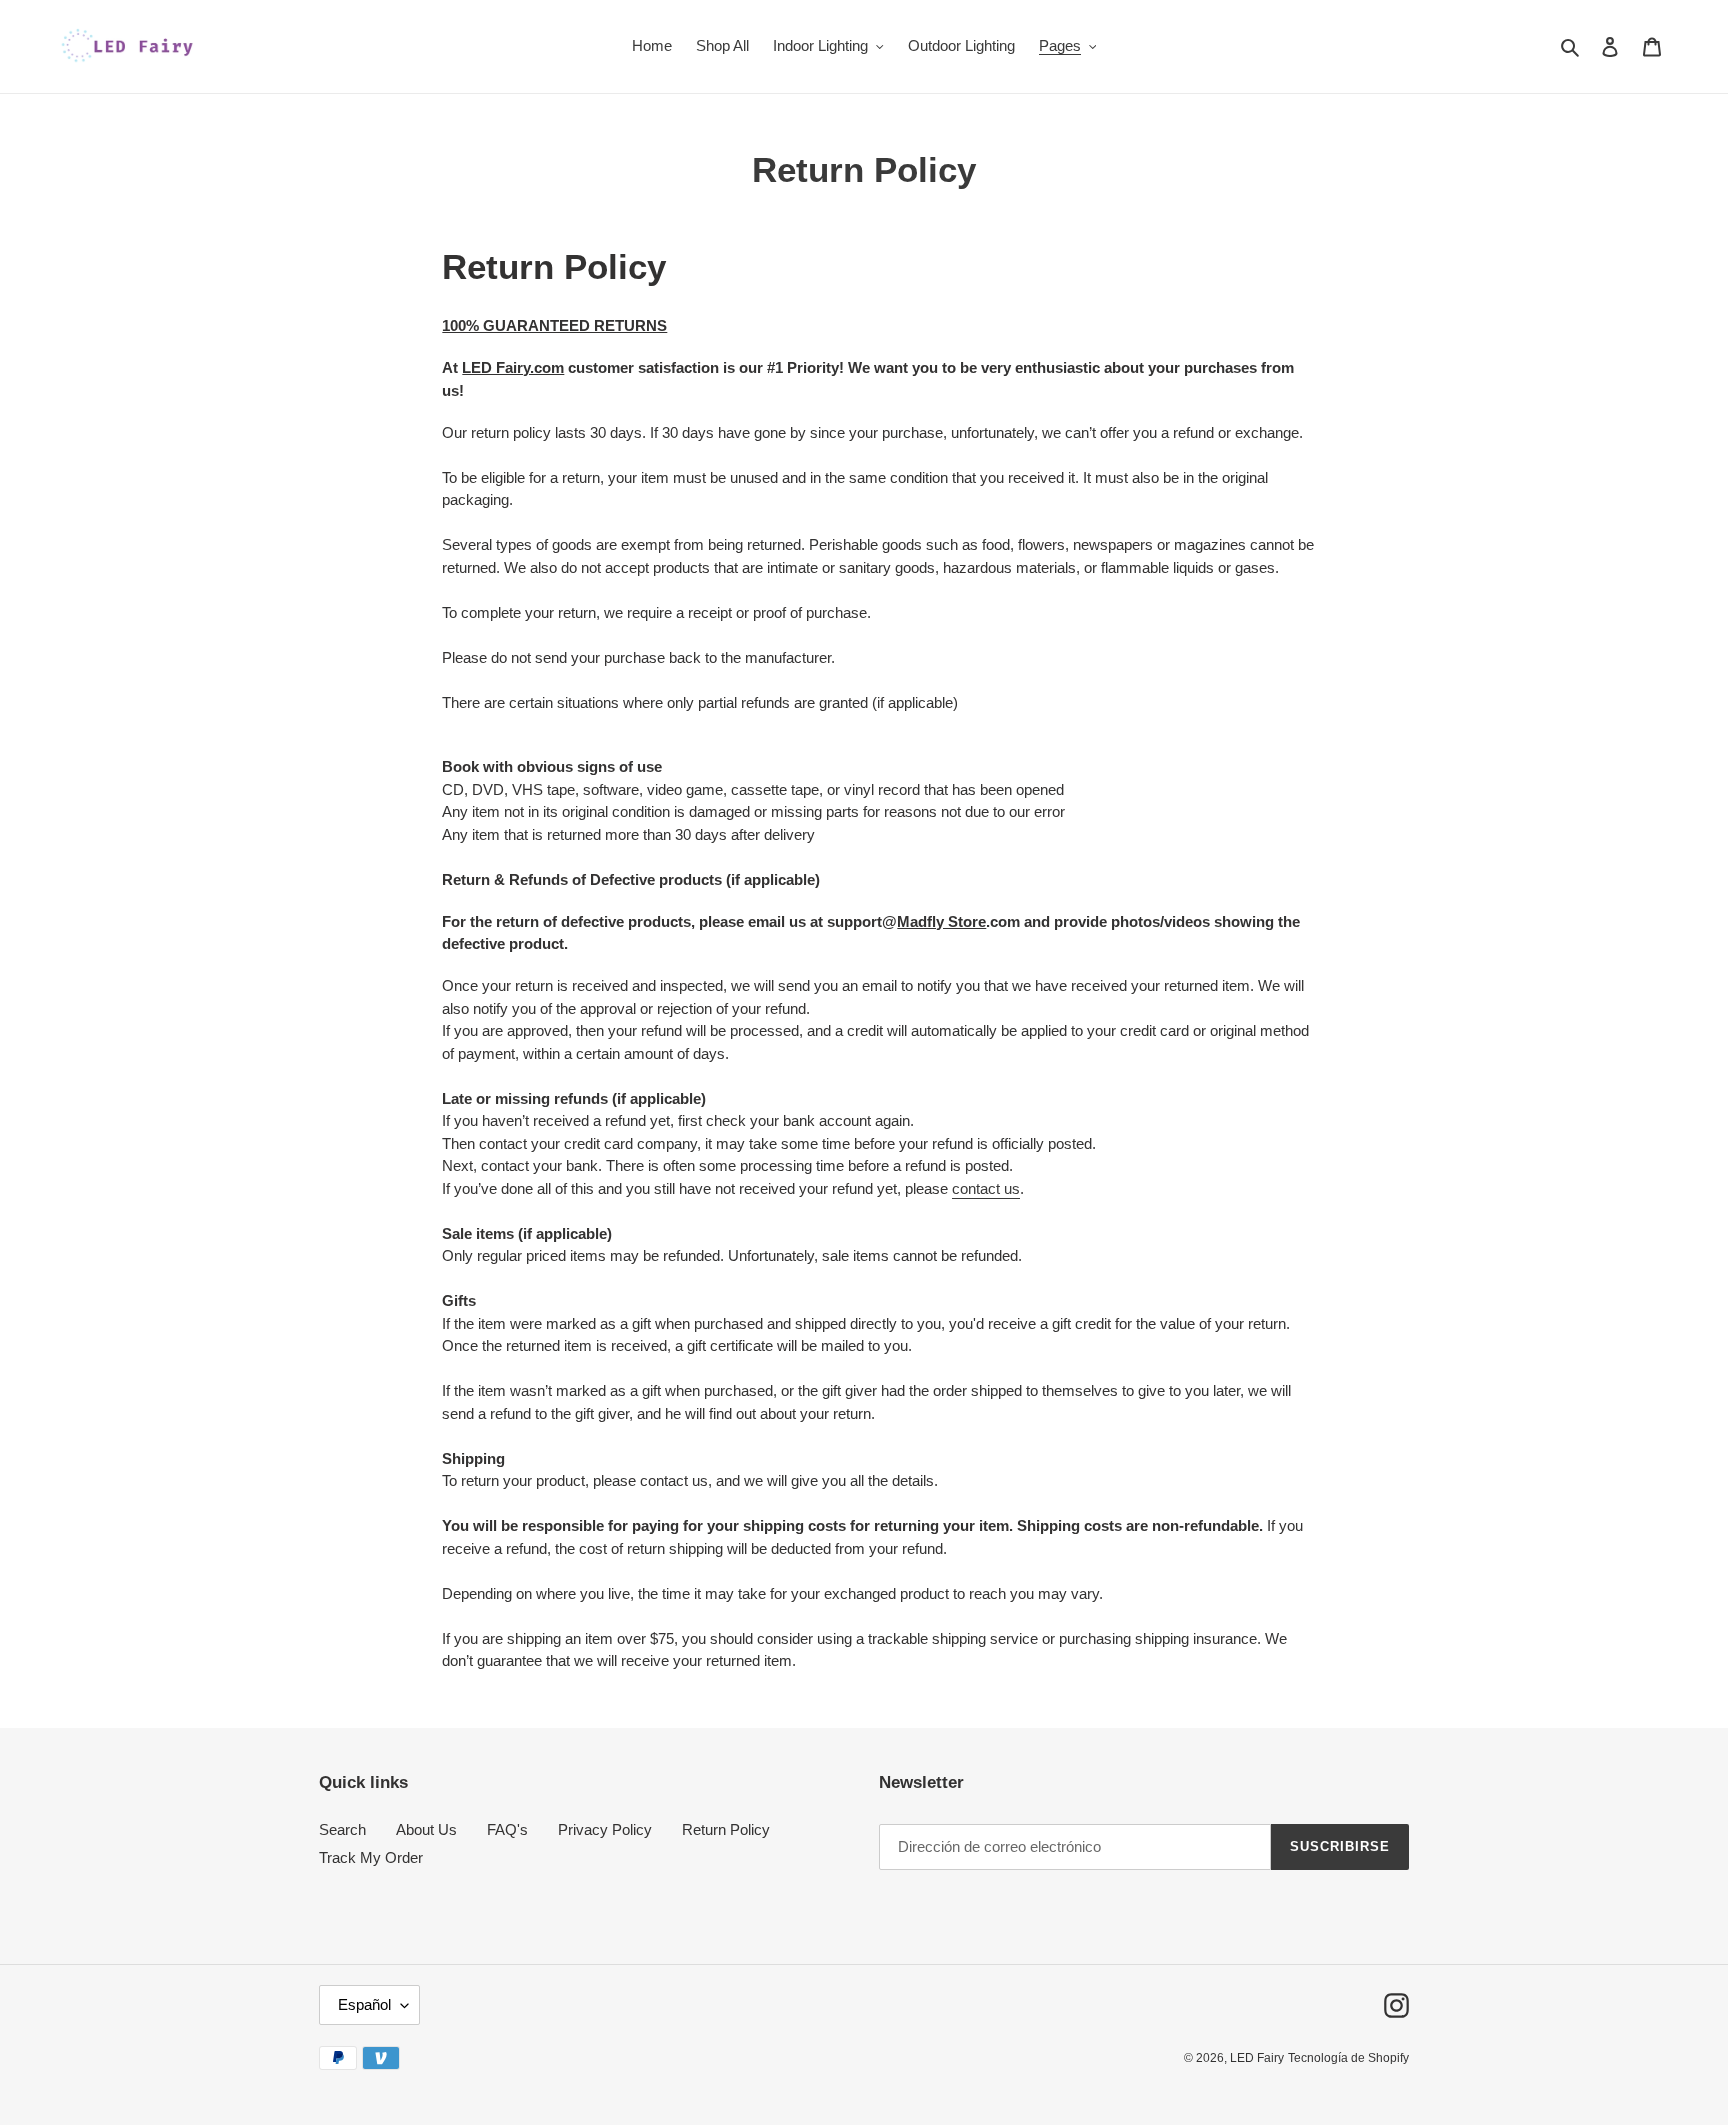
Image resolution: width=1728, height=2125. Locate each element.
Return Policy (726, 1829)
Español (364, 2004)
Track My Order (371, 1857)
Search (342, 1829)
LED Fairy (1257, 2058)
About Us (426, 1829)
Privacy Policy (605, 1829)
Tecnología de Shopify (1348, 2058)
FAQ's (507, 1829)
